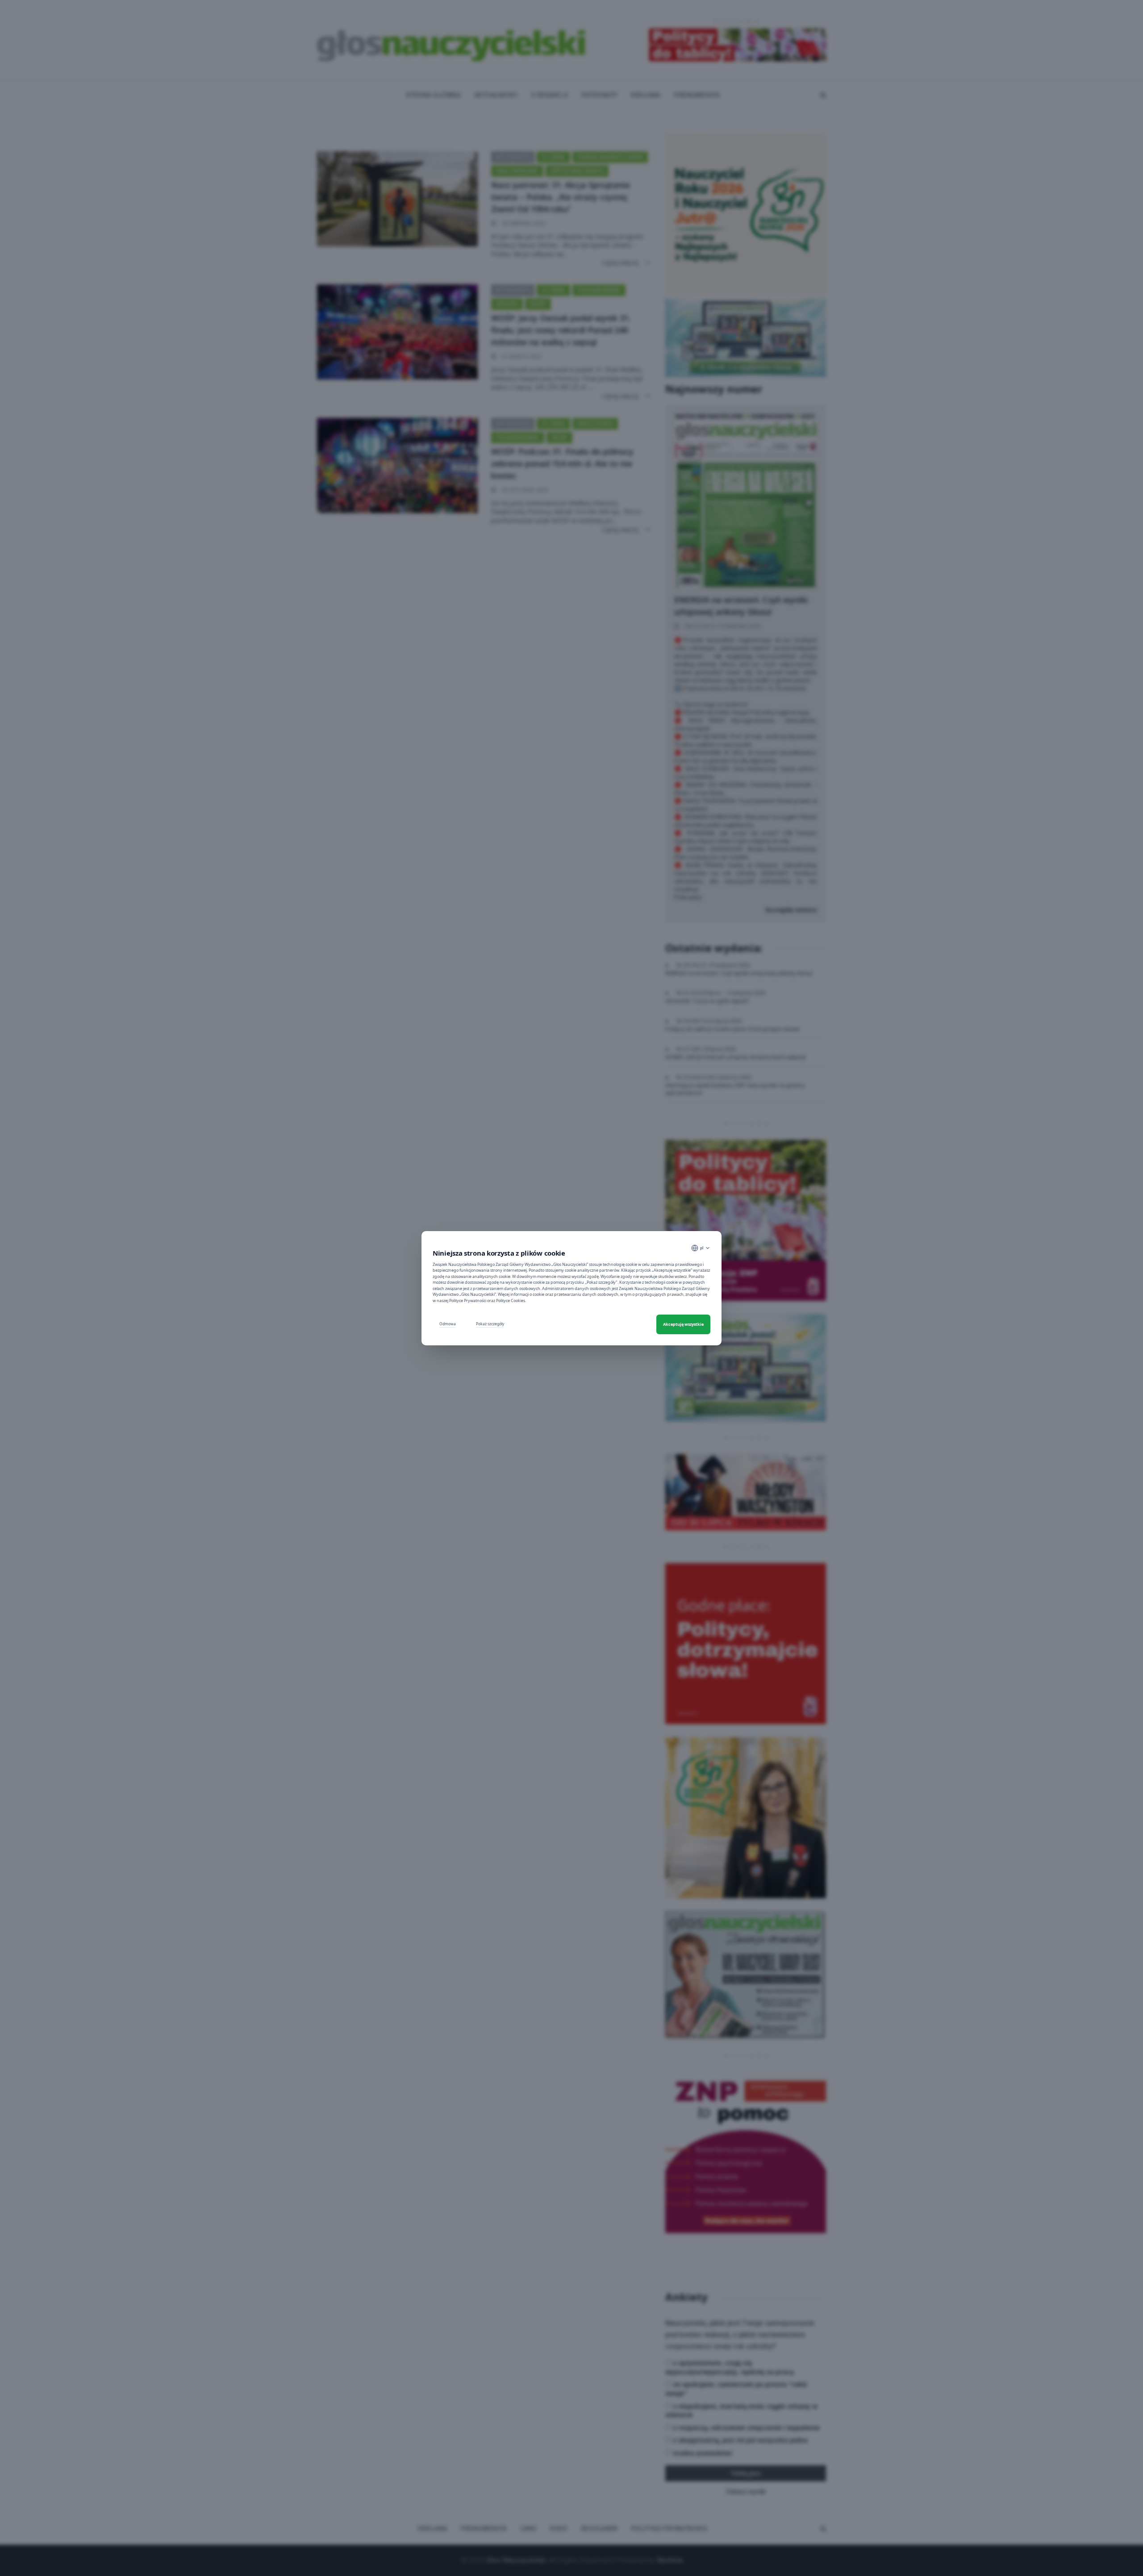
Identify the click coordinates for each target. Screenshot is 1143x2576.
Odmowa (448, 1324)
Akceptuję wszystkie (683, 1324)
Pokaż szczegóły (490, 1324)
